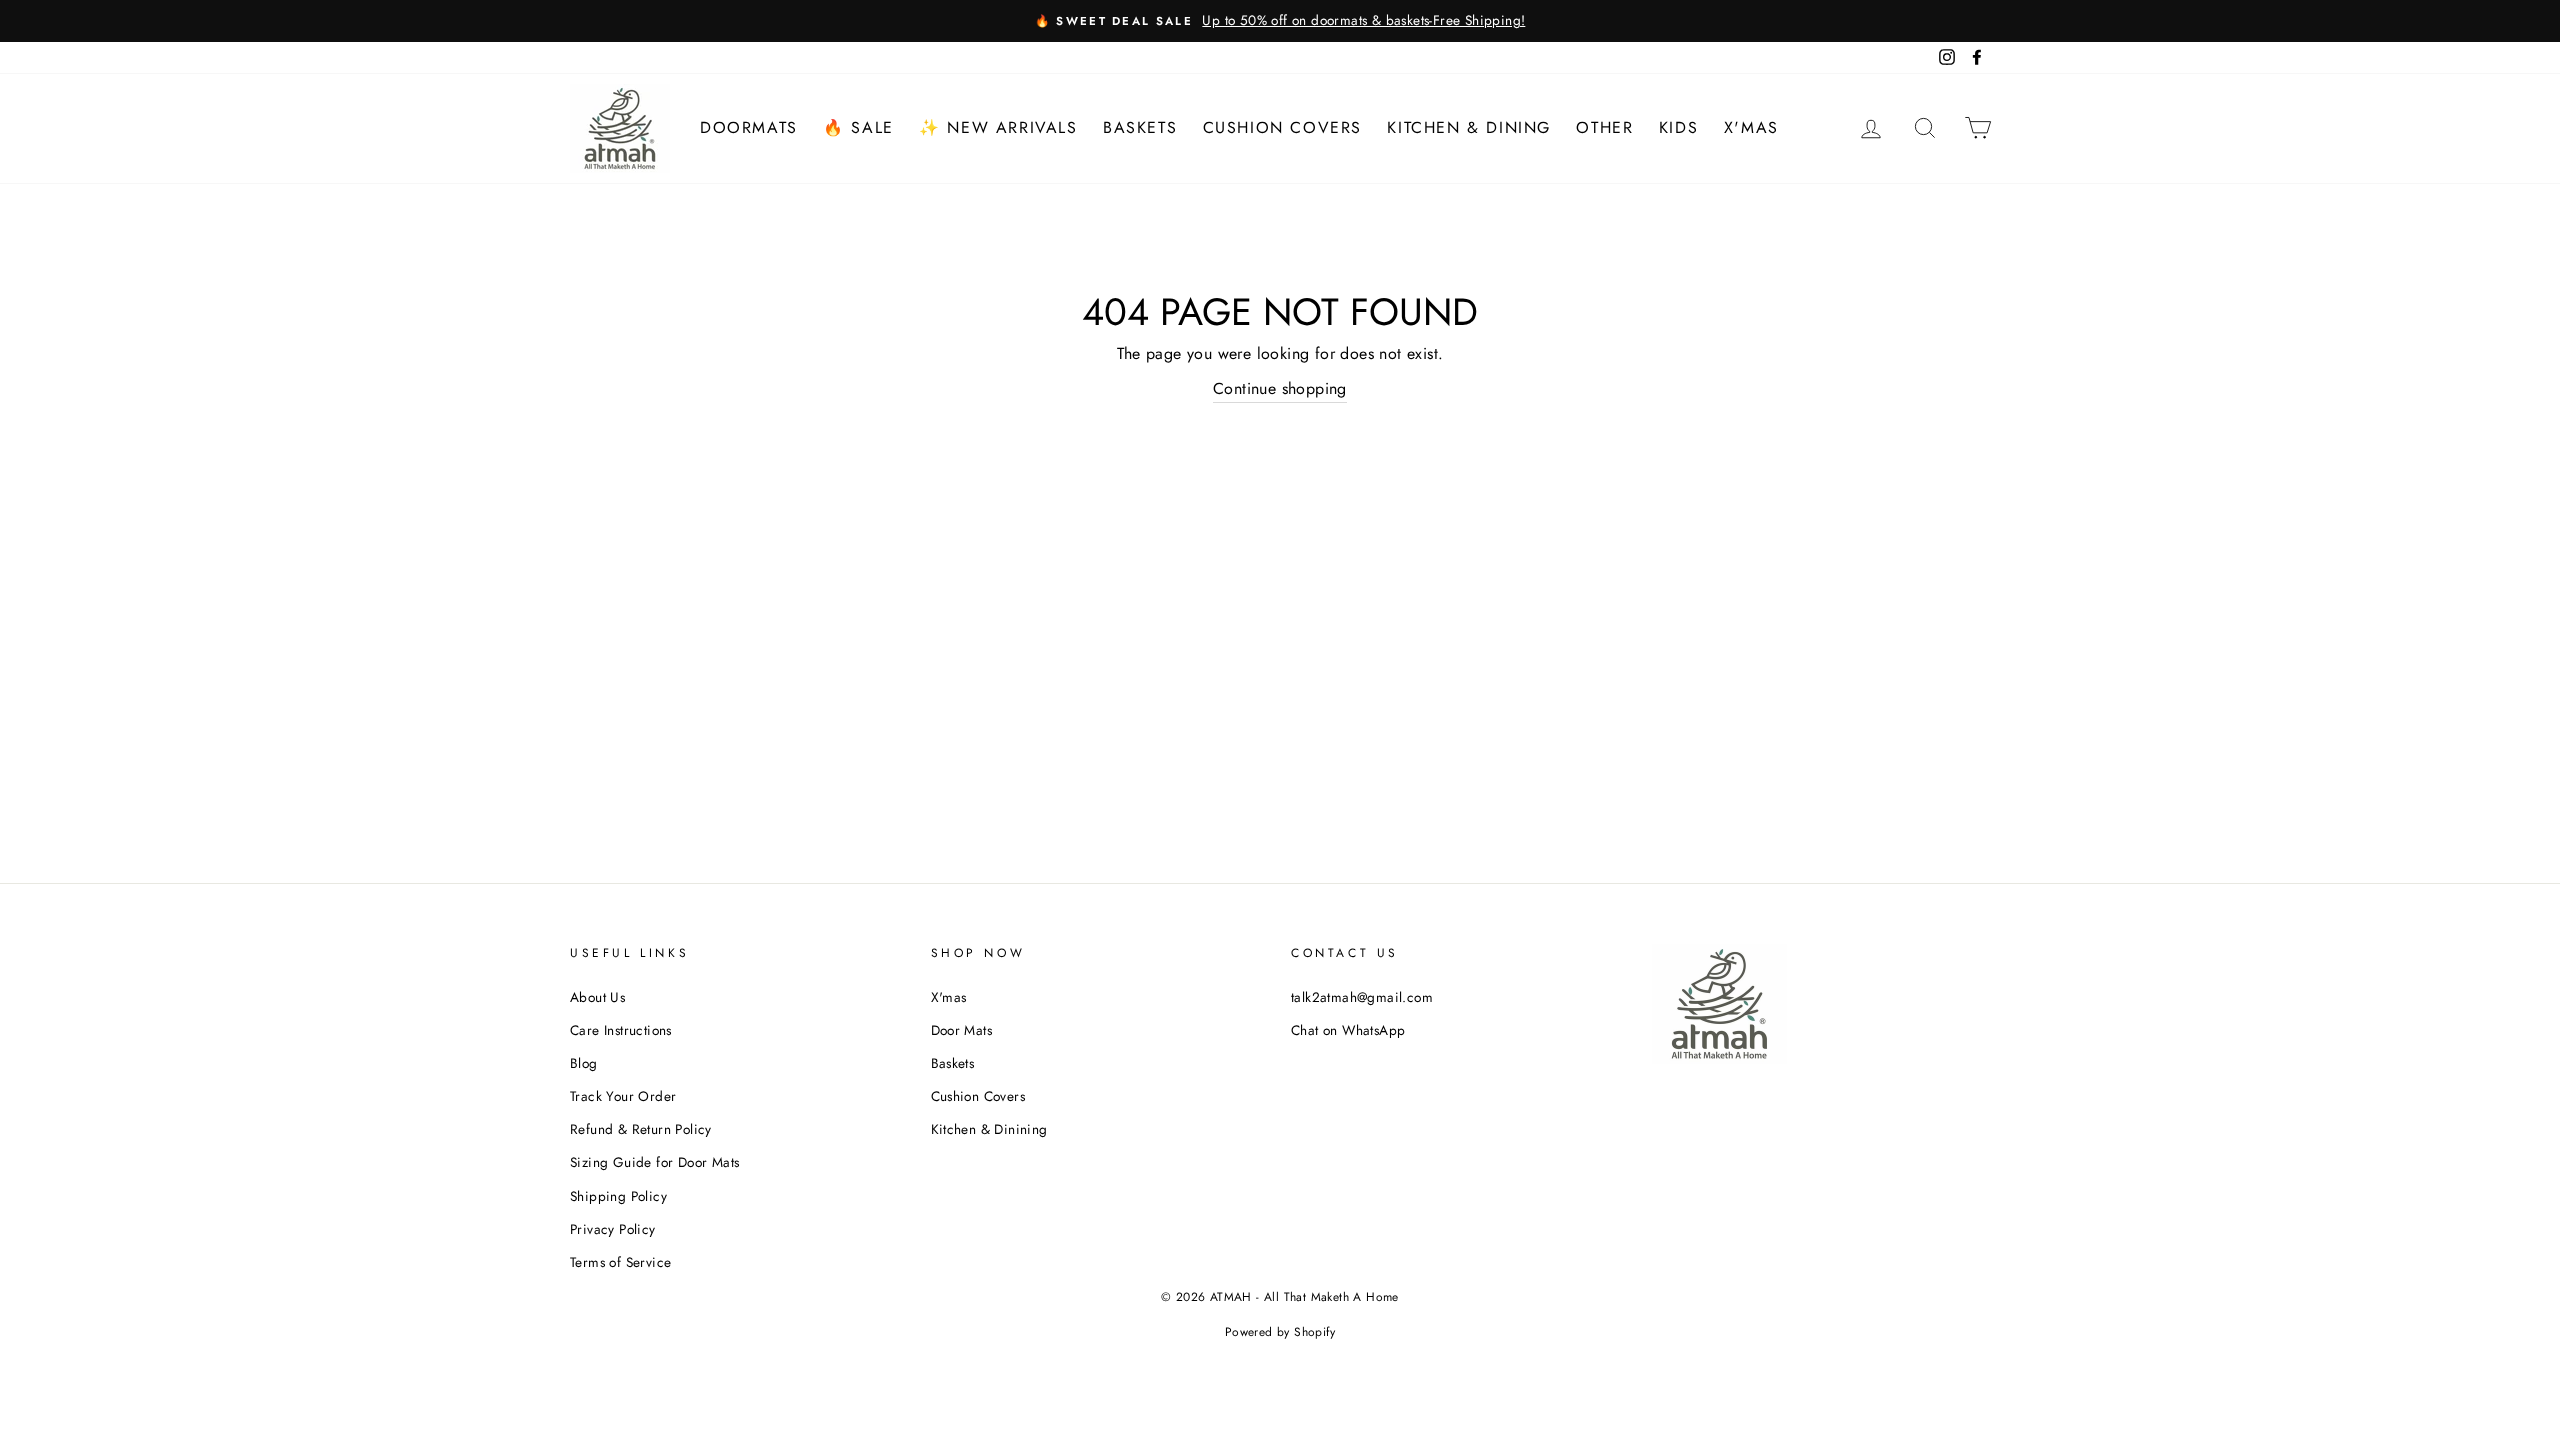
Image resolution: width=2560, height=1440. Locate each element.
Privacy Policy (613, 1229)
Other (1604, 127)
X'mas (1751, 127)
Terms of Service (620, 1262)
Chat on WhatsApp (1348, 1030)
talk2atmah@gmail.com (1362, 997)
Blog (584, 1063)
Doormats (749, 127)
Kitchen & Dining (1469, 127)
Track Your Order (623, 1096)
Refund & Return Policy (641, 1129)
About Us (597, 997)
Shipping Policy (618, 1196)
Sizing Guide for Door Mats (654, 1162)
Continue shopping (1280, 388)
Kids (1678, 127)
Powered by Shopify (1280, 1332)
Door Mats (962, 1030)
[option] (1280, 21)
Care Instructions (621, 1030)
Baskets (1140, 127)
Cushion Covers (1282, 127)
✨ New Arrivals (998, 127)
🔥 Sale (858, 127)
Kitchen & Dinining (989, 1129)
